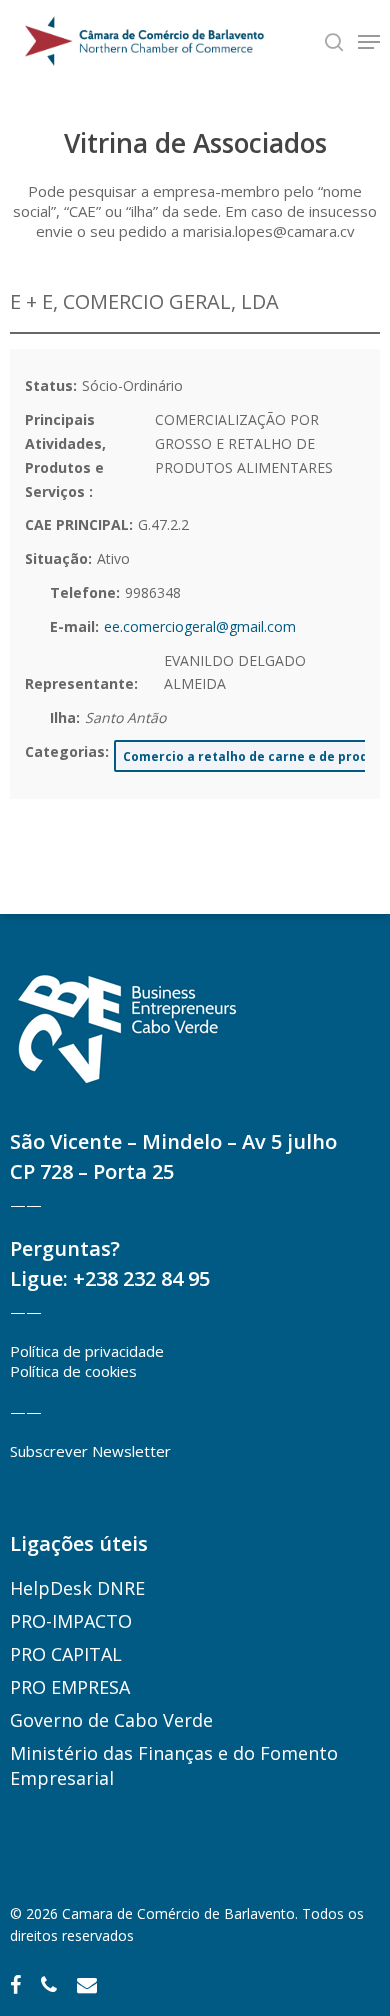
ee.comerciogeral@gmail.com (200, 626)
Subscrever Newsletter (90, 1451)
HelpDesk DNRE (77, 1588)
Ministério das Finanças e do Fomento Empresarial (174, 1765)
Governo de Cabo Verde (111, 1720)
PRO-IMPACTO (71, 1621)
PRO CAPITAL (66, 1654)
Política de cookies (73, 1371)
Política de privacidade (87, 1351)
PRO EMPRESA (70, 1687)
